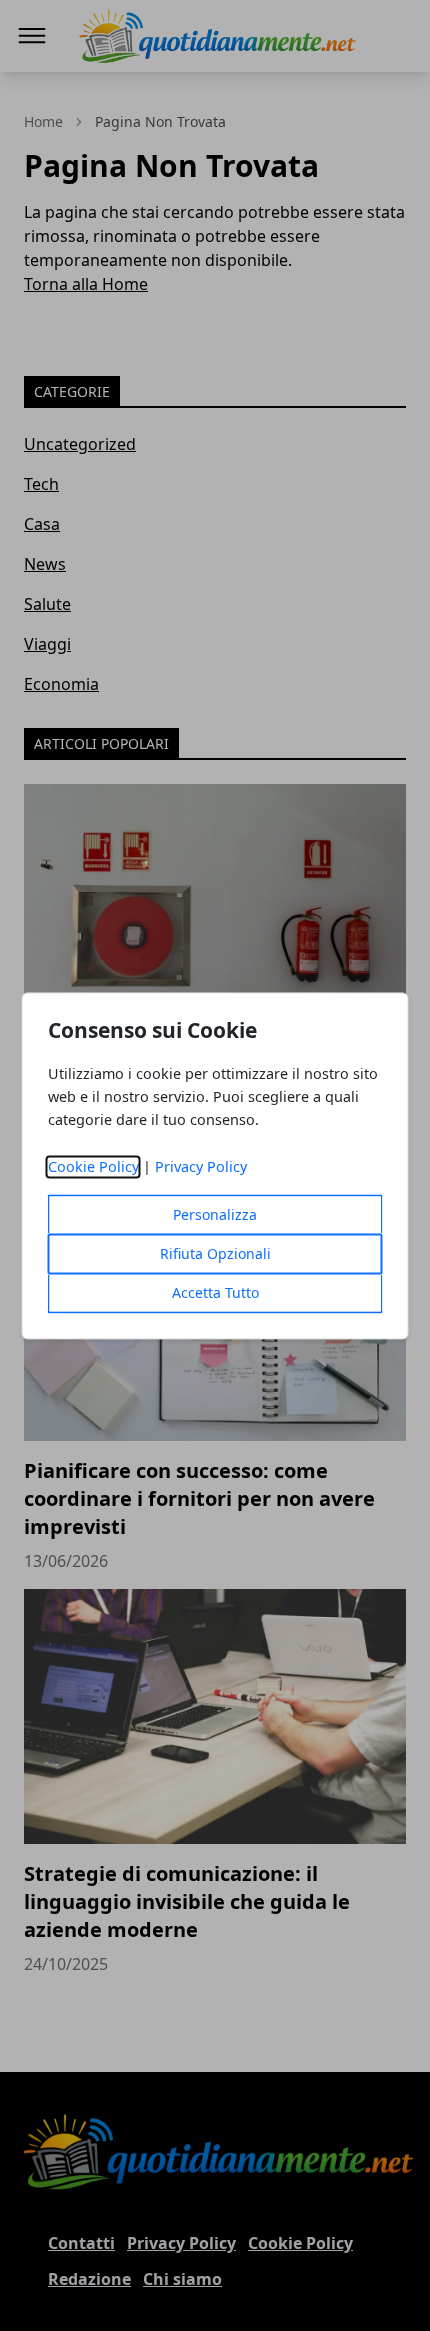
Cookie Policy (93, 1166)
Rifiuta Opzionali (215, 1253)
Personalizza (215, 1214)
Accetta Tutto (215, 1292)
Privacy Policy (201, 1166)
